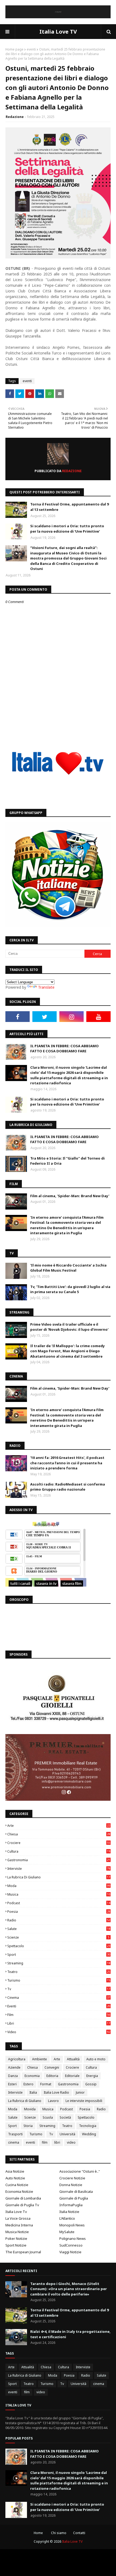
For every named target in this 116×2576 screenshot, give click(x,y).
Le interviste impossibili (84, 2101)
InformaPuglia (71, 2205)
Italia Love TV (58, 32)
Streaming (59, 1963)
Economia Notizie (19, 2191)
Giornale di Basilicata (76, 2191)
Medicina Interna (19, 2225)
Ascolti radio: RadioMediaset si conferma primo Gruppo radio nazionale (68, 1487)
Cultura (59, 1851)
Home (38, 2533)
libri (59, 2023)
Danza (13, 2076)
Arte (59, 1826)
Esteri (12, 2084)
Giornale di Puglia (74, 2198)
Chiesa (59, 1834)
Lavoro (53, 2101)
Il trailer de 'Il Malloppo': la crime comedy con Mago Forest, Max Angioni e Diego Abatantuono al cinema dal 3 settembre (67, 1351)
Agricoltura (17, 2059)
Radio (59, 1920)
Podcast (59, 1903)
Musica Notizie (17, 2232)
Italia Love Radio (56, 2092)
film (59, 2015)
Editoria (52, 2076)
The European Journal (23, 2252)
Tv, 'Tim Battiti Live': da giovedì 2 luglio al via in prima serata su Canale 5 (70, 1289)
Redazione (15, 117)
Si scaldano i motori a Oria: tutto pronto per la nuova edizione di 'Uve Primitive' (67, 529)
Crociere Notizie (72, 2178)
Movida (30, 2109)
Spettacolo (59, 1946)
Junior (80, 2092)
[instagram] (71, 1017)
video (59, 2032)
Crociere (59, 1843)
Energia (92, 2076)
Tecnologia (88, 2126)
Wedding (89, 2134)
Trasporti (15, 2134)
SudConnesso (71, 2245)
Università (67, 2134)
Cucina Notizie (17, 2185)
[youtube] (98, 1017)
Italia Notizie (69, 2212)
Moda (59, 1886)
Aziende (14, 2067)
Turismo (59, 1980)
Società (65, 2117)
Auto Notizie (15, 2178)
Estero (28, 2084)
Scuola (48, 2117)
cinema (59, 1998)
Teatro (59, 1972)
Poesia (59, 1912)
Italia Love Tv (16, 2212)
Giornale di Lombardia (23, 2198)
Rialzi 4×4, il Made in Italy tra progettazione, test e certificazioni (70, 2334)
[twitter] (45, 1017)
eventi (31, 49)
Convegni (52, 2067)
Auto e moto (96, 2059)
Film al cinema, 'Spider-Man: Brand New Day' (70, 1196)
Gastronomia (59, 1860)
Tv (59, 1989)
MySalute (67, 2232)
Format (46, 2084)
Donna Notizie (71, 2185)
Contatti (79, 2533)
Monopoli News (72, 2225)
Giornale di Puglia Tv (22, 2205)
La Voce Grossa (18, 2218)
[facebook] (18, 1017)
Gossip (91, 2084)
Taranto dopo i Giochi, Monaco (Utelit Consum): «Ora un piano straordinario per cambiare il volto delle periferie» (69, 2289)
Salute (59, 1929)
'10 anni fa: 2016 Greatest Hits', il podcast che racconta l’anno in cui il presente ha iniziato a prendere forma (67, 1463)
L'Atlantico (67, 2218)
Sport (59, 1955)
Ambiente (40, 2059)
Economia (32, 2076)
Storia (28, 2126)
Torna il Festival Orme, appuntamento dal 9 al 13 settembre (69, 507)
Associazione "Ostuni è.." (80, 2171)
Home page (14, 49)
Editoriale (72, 2076)
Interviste (59, 1869)
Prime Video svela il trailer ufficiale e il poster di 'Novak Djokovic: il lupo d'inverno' (69, 1327)
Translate (46, 987)
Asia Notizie (15, 2171)
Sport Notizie (16, 2245)
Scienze (58, 1937)
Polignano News (73, 2238)
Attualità (73, 2059)
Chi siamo (59, 2533)
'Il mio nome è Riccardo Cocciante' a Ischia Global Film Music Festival (68, 1268)
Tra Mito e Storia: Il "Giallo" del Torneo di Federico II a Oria (67, 1161)
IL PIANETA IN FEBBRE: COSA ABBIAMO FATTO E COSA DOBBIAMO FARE (64, 1049)
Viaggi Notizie (70, 2252)
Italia (33, 2092)
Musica (59, 1894)
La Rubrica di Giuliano (59, 1877)
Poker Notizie (16, 2238)
